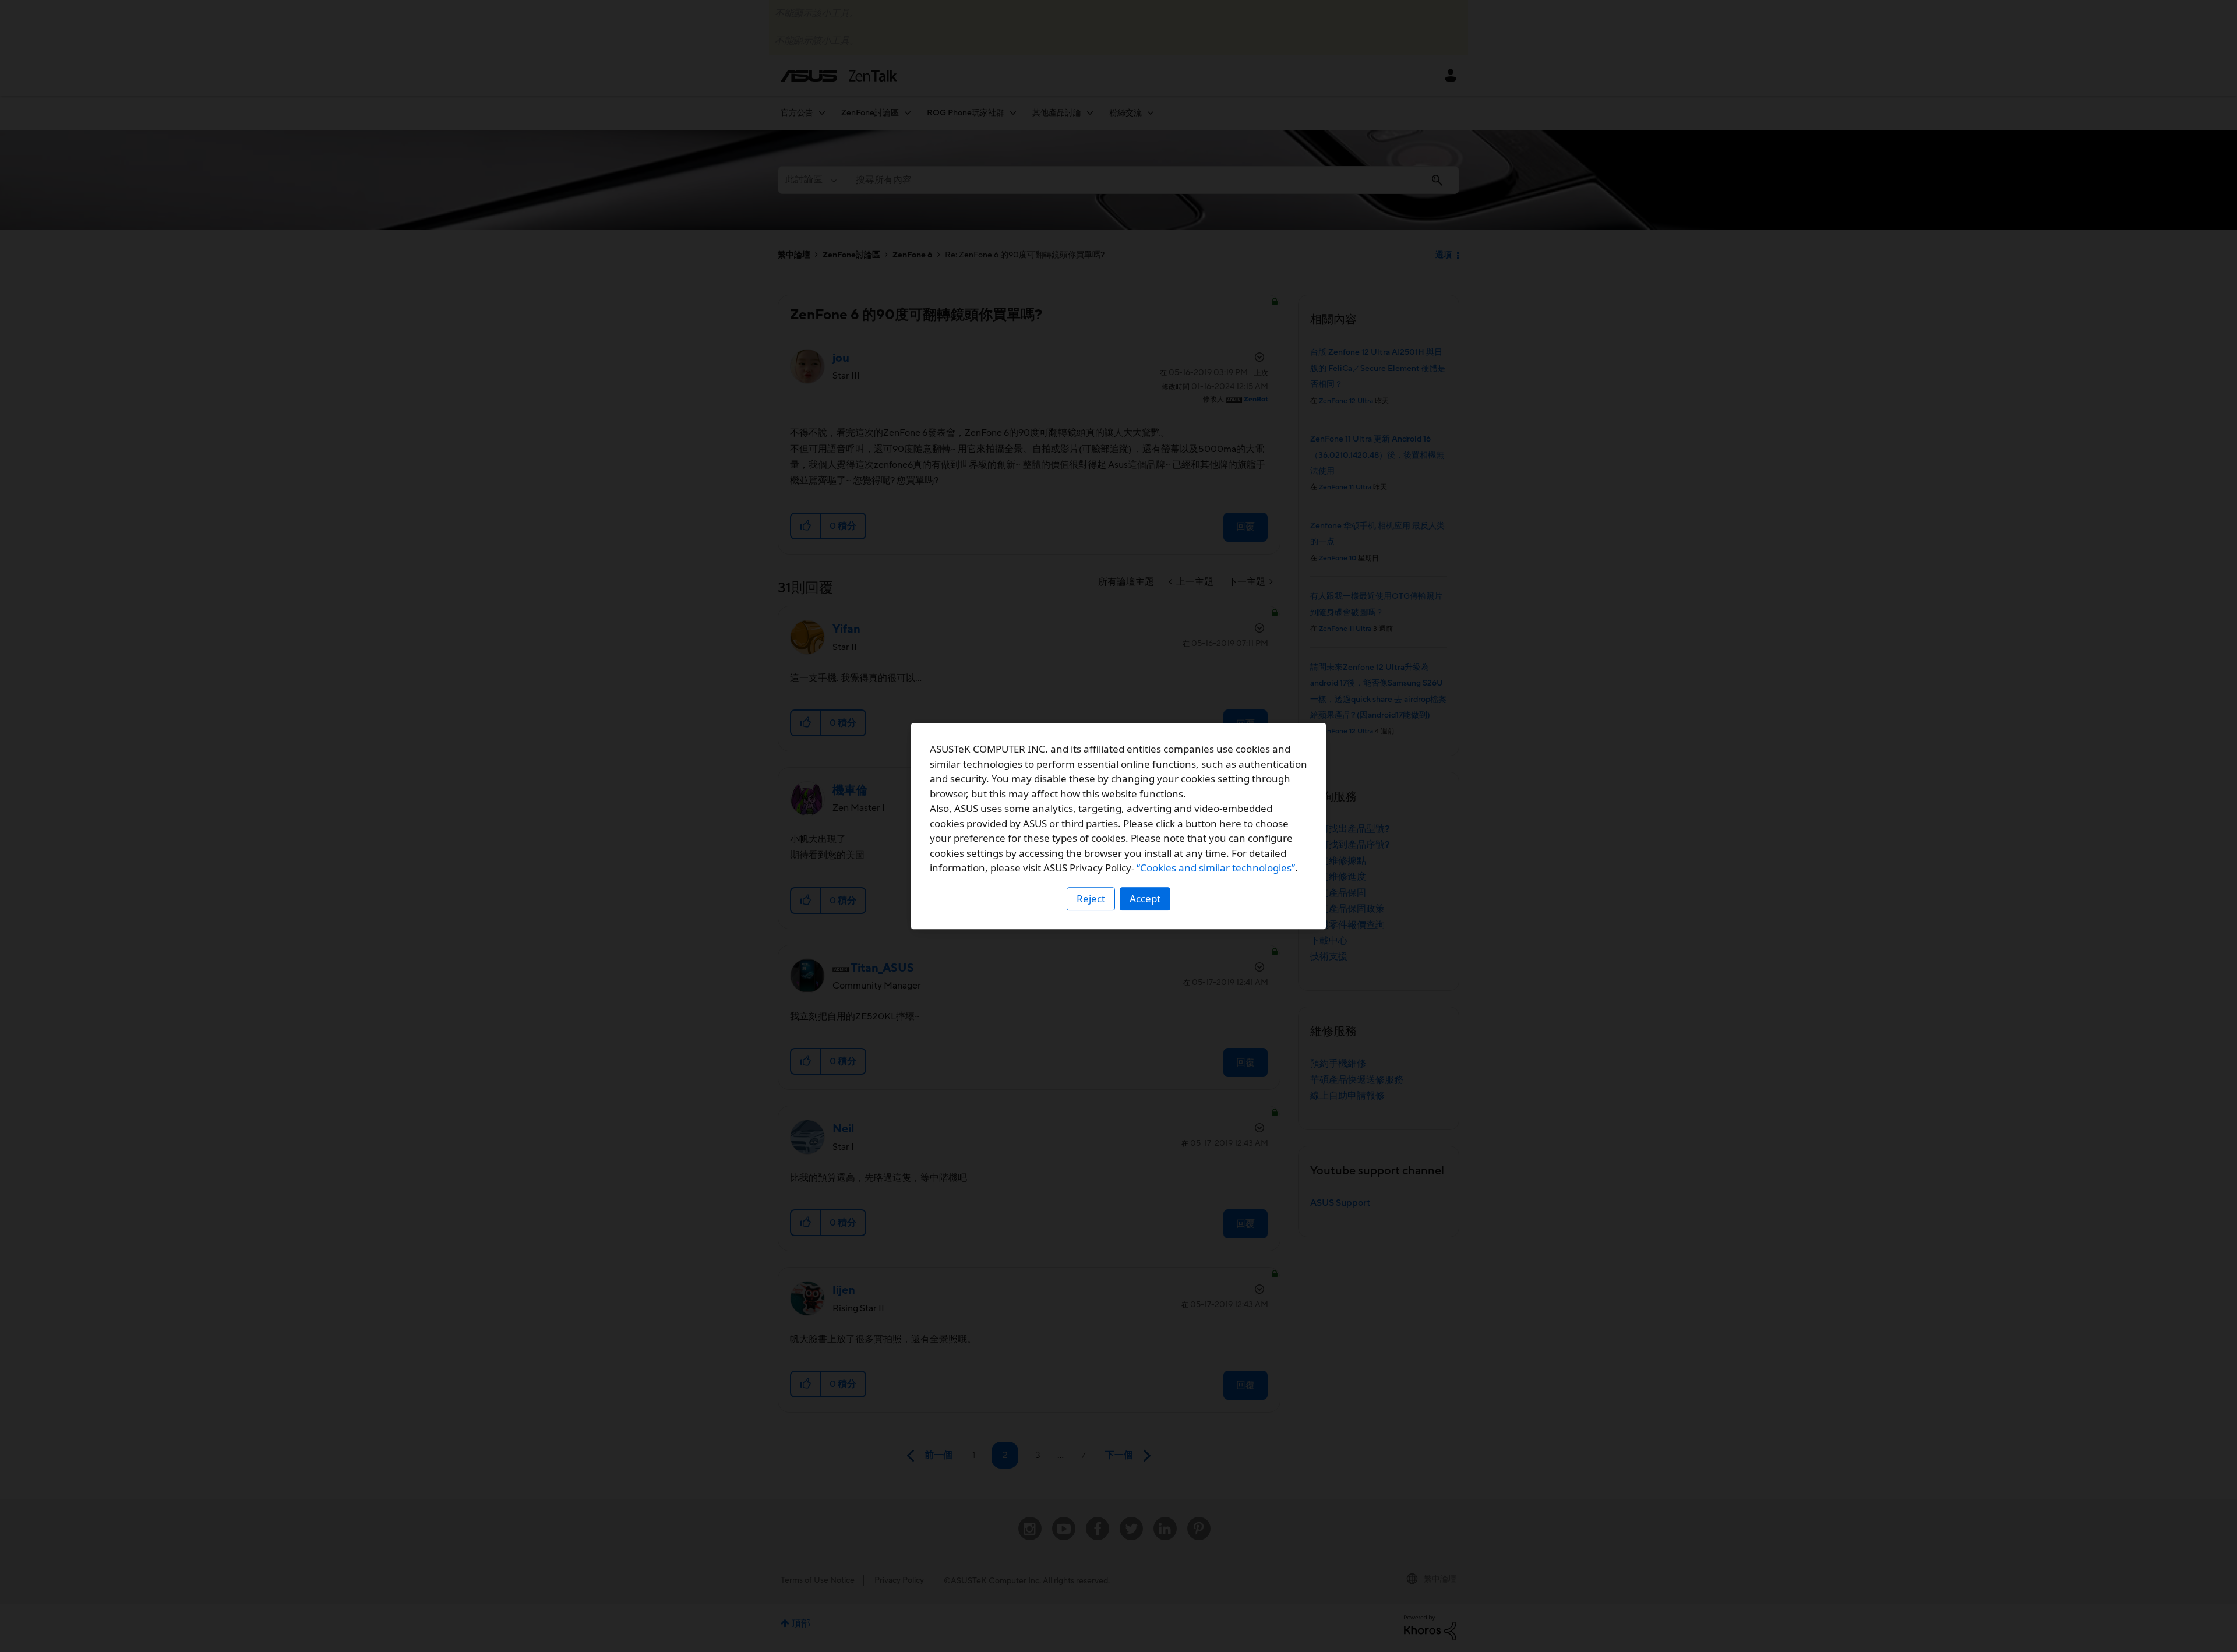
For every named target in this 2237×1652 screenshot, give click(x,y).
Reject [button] (1091, 899)
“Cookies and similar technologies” (1216, 868)
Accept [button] (1145, 899)
